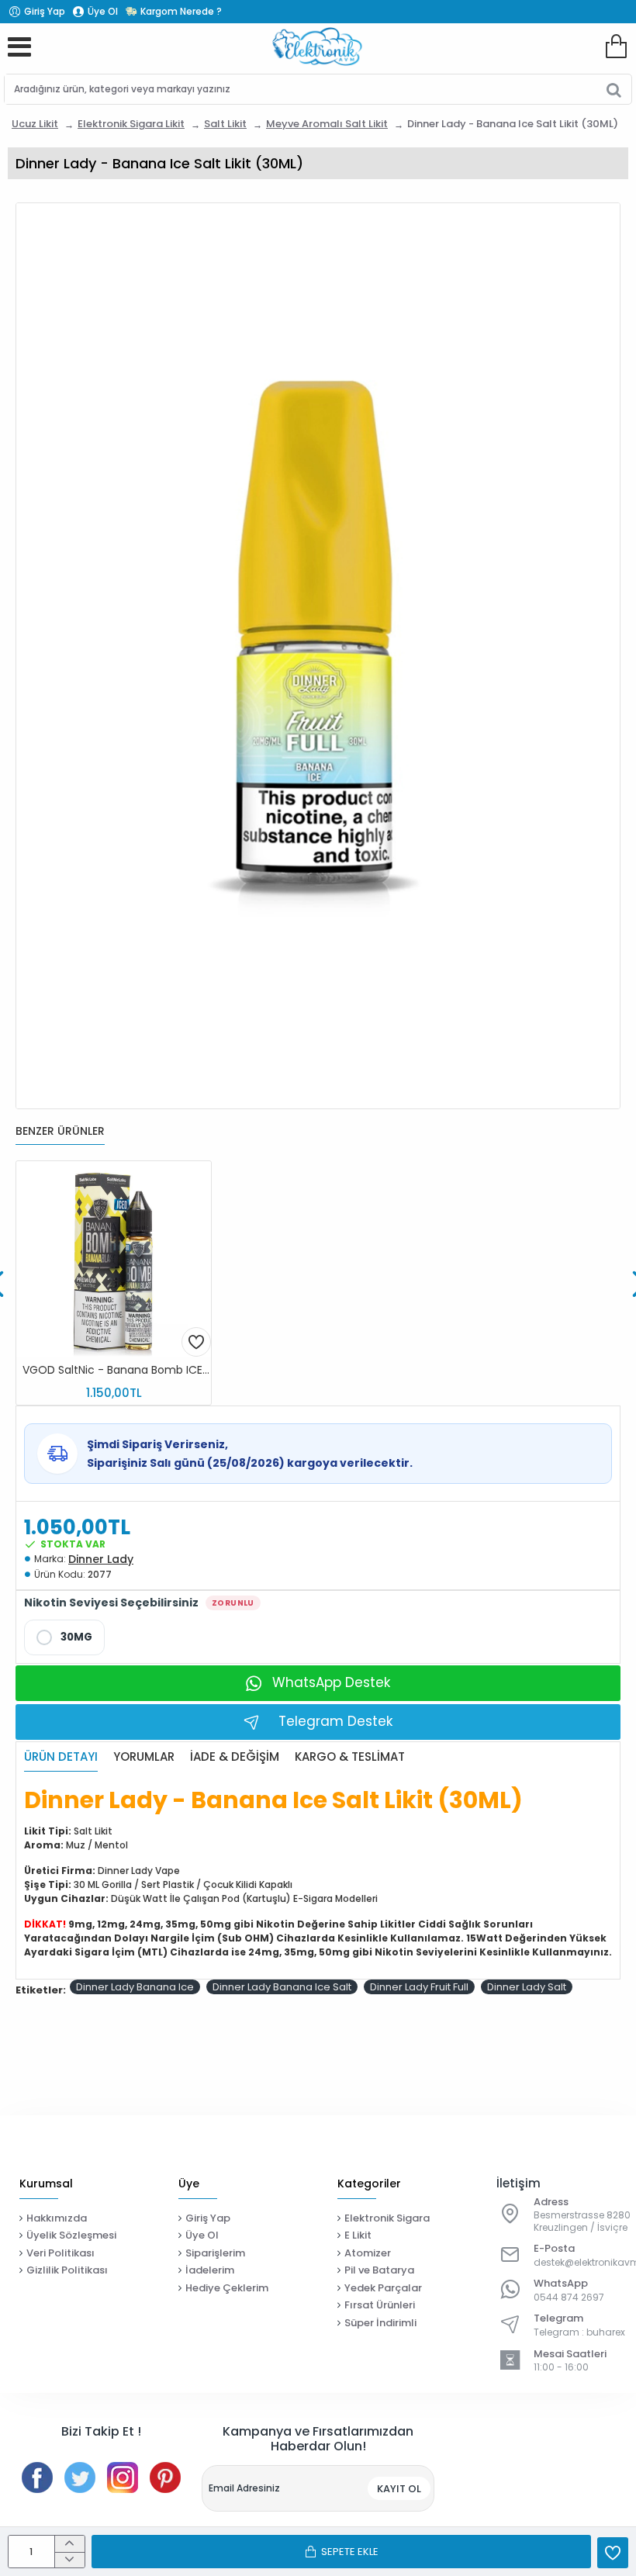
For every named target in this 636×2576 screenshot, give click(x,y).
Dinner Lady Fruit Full (419, 1987)
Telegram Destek (335, 1721)
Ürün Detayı (61, 1757)
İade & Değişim (235, 1757)
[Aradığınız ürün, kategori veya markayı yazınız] (614, 89)
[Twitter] (80, 2477)
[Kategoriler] (19, 47)
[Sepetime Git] (616, 47)
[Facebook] (37, 2477)
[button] (196, 1342)
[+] (69, 2544)
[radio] (64, 1637)
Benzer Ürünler (60, 1132)
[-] (69, 2560)
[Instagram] (123, 2477)
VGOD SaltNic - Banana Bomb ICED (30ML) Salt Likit (117, 1370)
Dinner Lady (101, 1559)
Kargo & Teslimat (350, 1757)
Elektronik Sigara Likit (131, 124)
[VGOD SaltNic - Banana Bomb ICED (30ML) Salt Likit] (114, 1259)
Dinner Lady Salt (527, 1987)
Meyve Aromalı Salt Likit (327, 124)
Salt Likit (225, 124)
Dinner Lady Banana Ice (135, 1987)
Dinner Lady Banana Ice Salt (282, 1987)
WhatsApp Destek (331, 1682)
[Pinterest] (165, 2477)
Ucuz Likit (35, 124)
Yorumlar (144, 1757)
